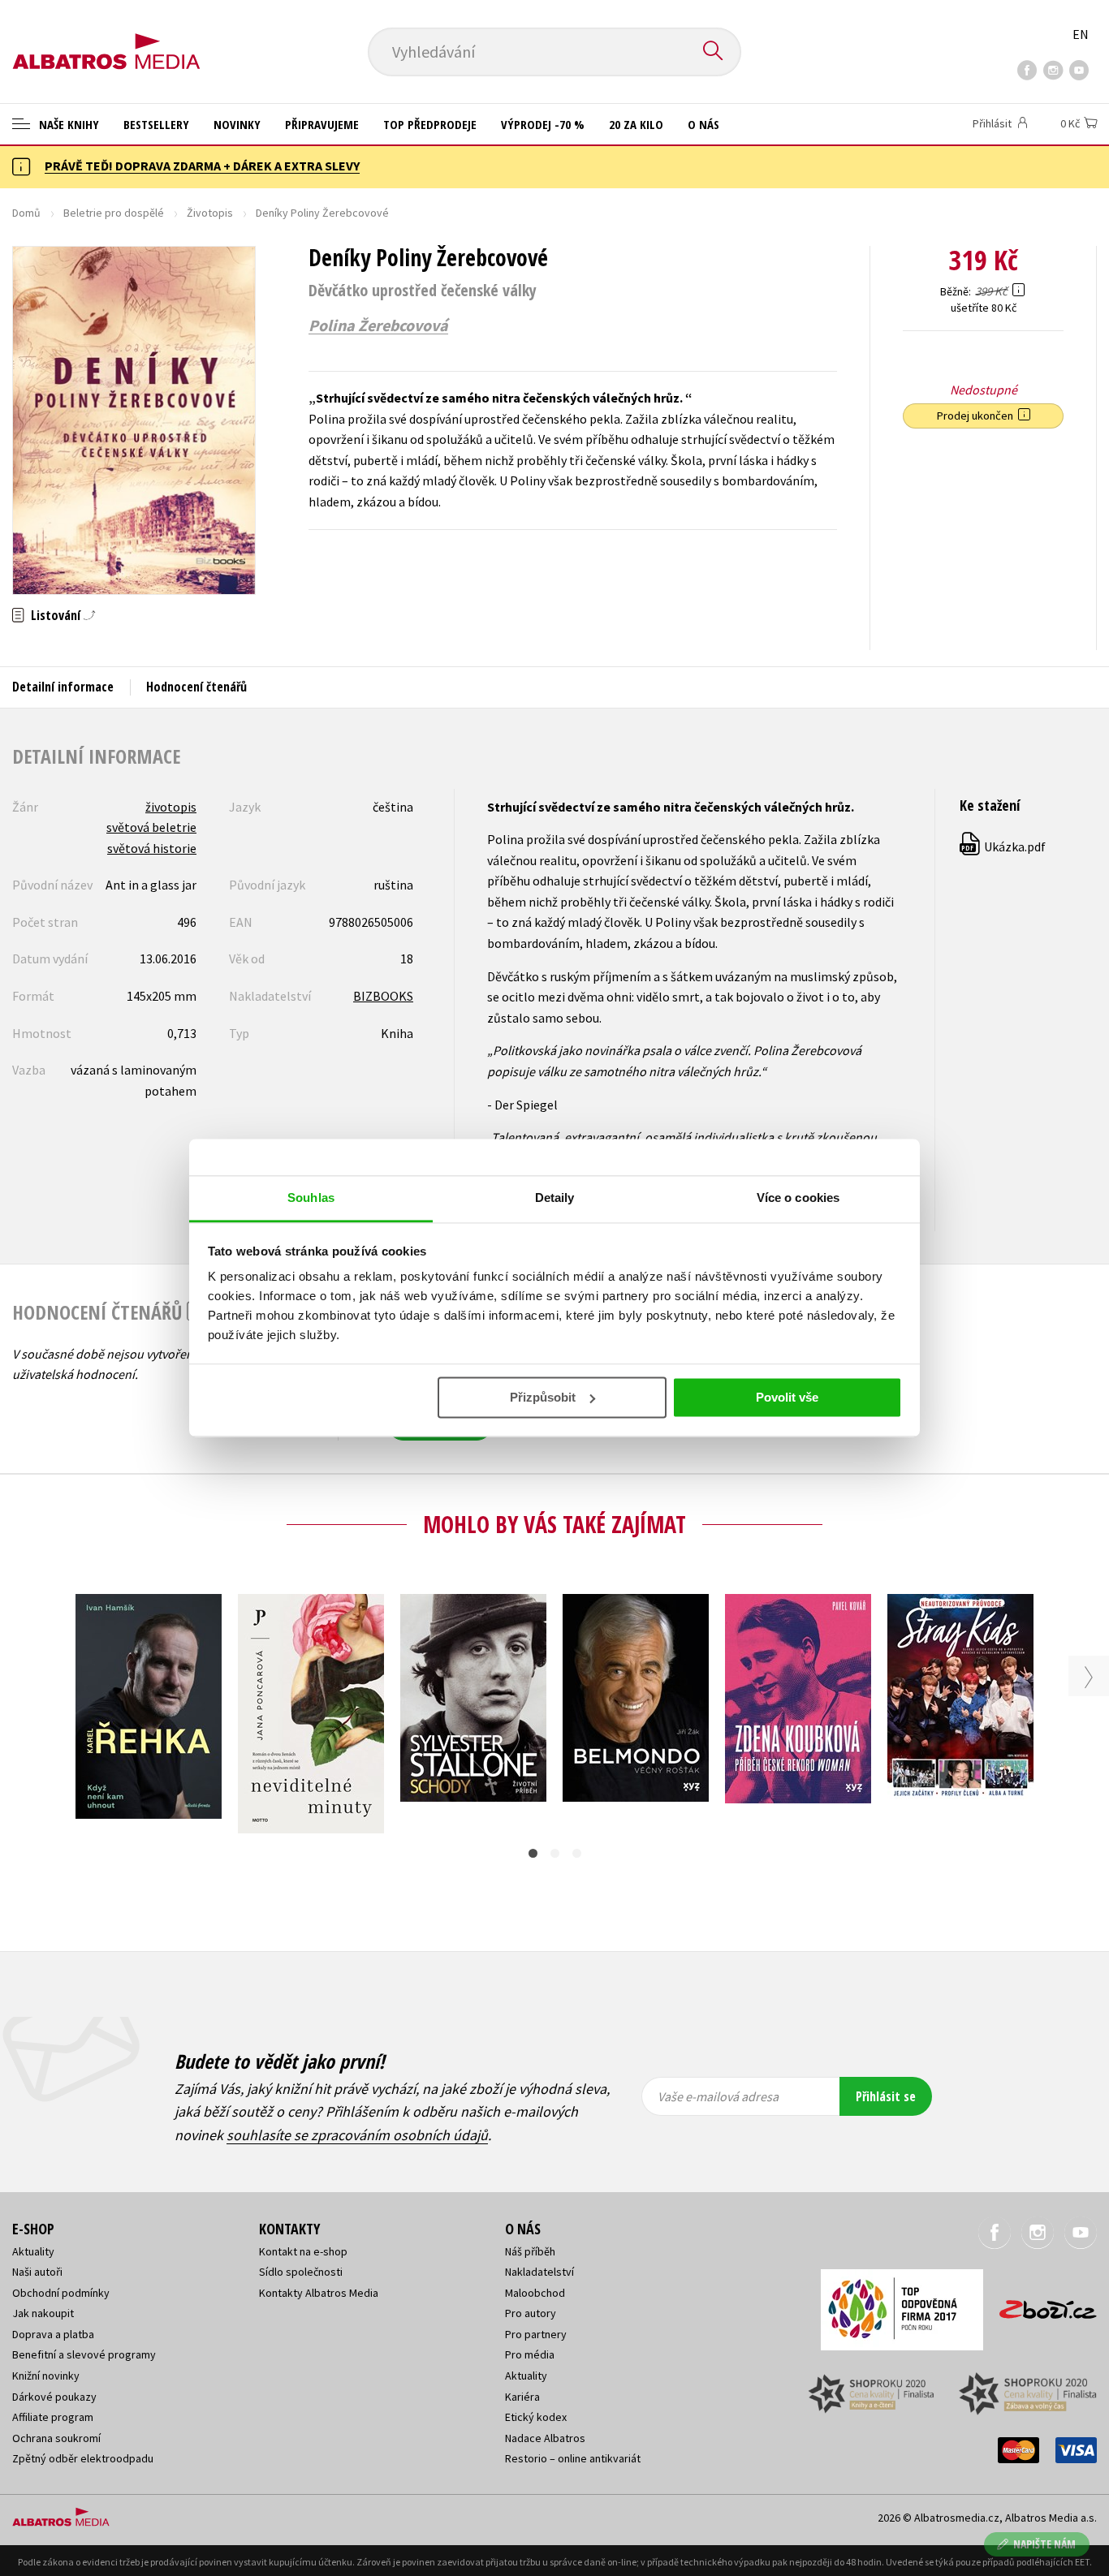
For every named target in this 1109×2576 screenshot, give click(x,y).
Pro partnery (536, 2334)
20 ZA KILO (636, 124)
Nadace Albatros (545, 2438)
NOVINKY (237, 124)
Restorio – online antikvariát (573, 2458)
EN (1081, 34)
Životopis (210, 213)
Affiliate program (53, 2417)
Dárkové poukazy (54, 2397)
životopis (171, 807)
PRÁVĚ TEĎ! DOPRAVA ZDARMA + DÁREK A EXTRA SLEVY (202, 166)
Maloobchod (535, 2293)
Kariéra (522, 2397)
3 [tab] (577, 1853)
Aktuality (33, 2251)
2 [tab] (555, 1853)
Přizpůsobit (543, 1397)
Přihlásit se (886, 2096)
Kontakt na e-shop (303, 2251)
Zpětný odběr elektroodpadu (83, 2458)
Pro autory (531, 2313)
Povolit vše (787, 1397)
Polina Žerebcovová (378, 325)
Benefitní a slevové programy (84, 2354)
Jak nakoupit (43, 2313)
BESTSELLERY (156, 124)
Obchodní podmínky (61, 2293)
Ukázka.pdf (1003, 846)
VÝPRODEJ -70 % (543, 124)
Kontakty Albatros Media (319, 2293)
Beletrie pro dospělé (114, 213)
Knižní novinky (46, 2376)
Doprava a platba (53, 2334)
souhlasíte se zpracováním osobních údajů (357, 2135)
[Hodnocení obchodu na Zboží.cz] (1040, 2305)
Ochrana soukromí (56, 2438)
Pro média (530, 2354)
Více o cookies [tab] (798, 1198)
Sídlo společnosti (301, 2272)
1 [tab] (533, 1853)
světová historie (152, 848)
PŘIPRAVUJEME (322, 124)
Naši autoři (37, 2272)
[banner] (106, 38)
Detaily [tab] (555, 1198)
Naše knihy (67, 124)
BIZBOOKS (383, 996)
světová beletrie (151, 827)
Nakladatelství (539, 2272)
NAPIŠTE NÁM (1044, 2544)
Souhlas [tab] (311, 1198)
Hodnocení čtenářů (196, 687)
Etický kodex (536, 2417)
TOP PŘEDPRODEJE (430, 124)
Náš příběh (530, 2251)
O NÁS (703, 124)
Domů (26, 213)
